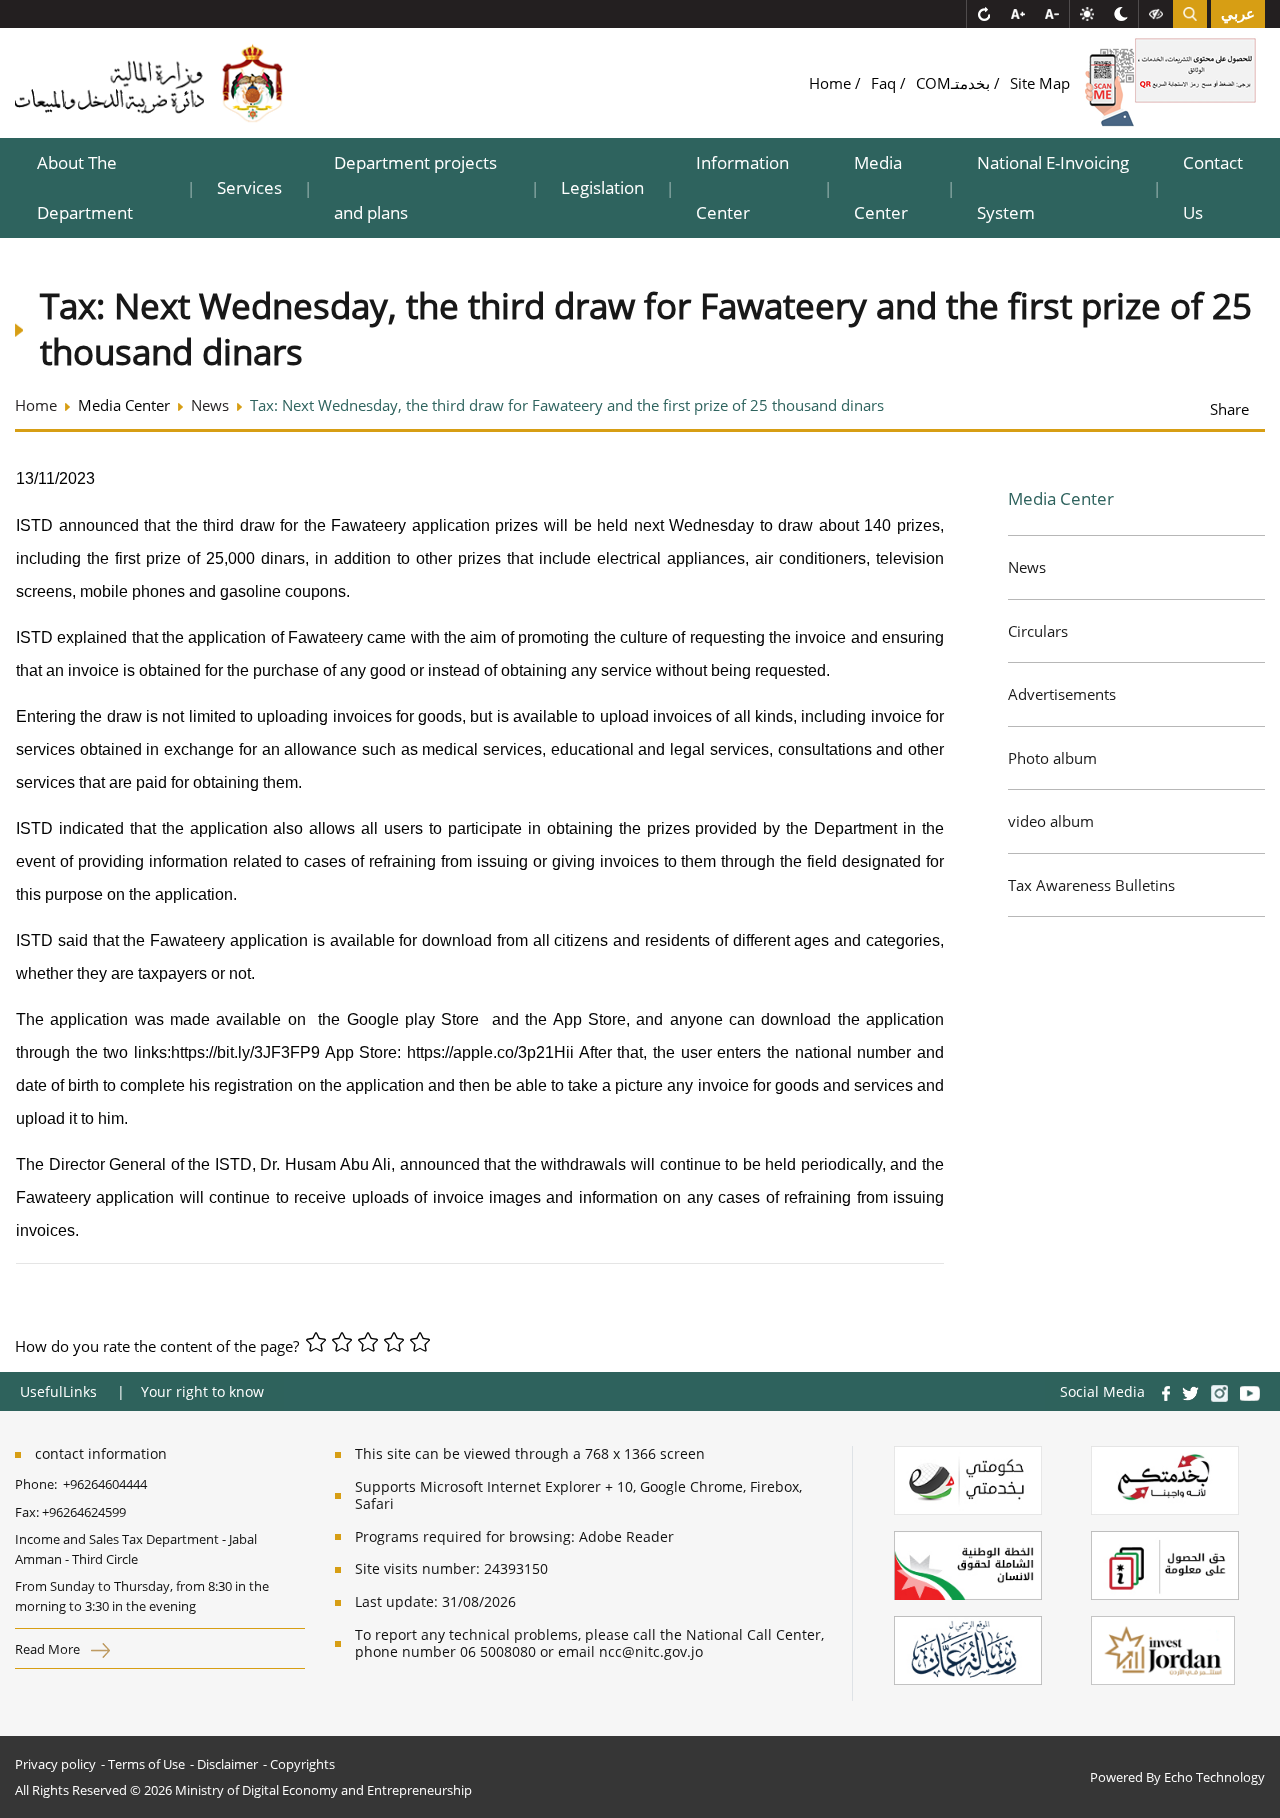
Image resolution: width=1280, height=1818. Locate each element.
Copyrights (302, 1764)
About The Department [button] (85, 187)
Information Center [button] (742, 187)
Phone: (39, 1484)
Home (832, 83)
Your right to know (202, 1391)
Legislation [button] (602, 187)
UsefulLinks (58, 1391)
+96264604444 (105, 1484)
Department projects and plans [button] (415, 187)
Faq (885, 83)
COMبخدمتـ (955, 83)
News (1027, 567)
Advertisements (1062, 694)
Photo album (1052, 758)
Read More (49, 1649)
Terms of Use (146, 1764)
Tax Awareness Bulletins (1091, 885)
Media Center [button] (881, 187)
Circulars (1038, 631)
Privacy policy (55, 1764)
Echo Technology (1214, 1777)
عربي (1238, 14)
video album (1051, 821)
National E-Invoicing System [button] (1053, 187)
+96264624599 (84, 1512)
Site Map (1040, 83)
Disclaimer (227, 1764)
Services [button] (249, 187)
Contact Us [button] (1213, 187)
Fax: (27, 1512)
